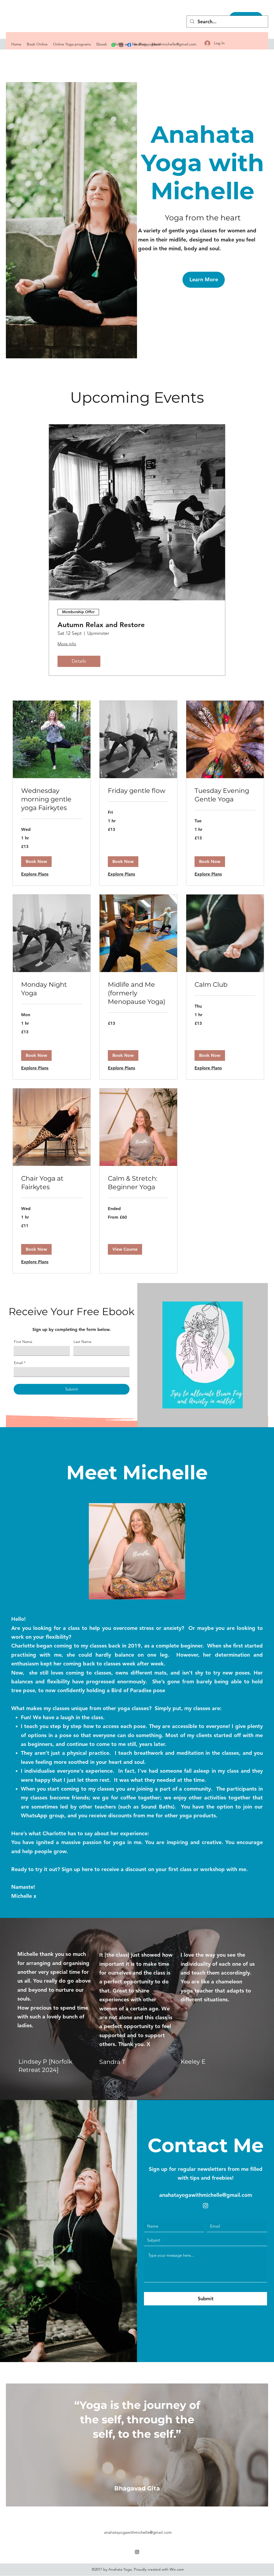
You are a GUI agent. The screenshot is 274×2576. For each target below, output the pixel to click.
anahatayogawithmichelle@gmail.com (165, 44)
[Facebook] (129, 45)
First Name (23, 1342)
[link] (52, 799)
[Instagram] (121, 45)
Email (18, 1363)
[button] (36, 862)
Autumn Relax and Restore (101, 625)
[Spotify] (113, 45)
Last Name (83, 1342)
